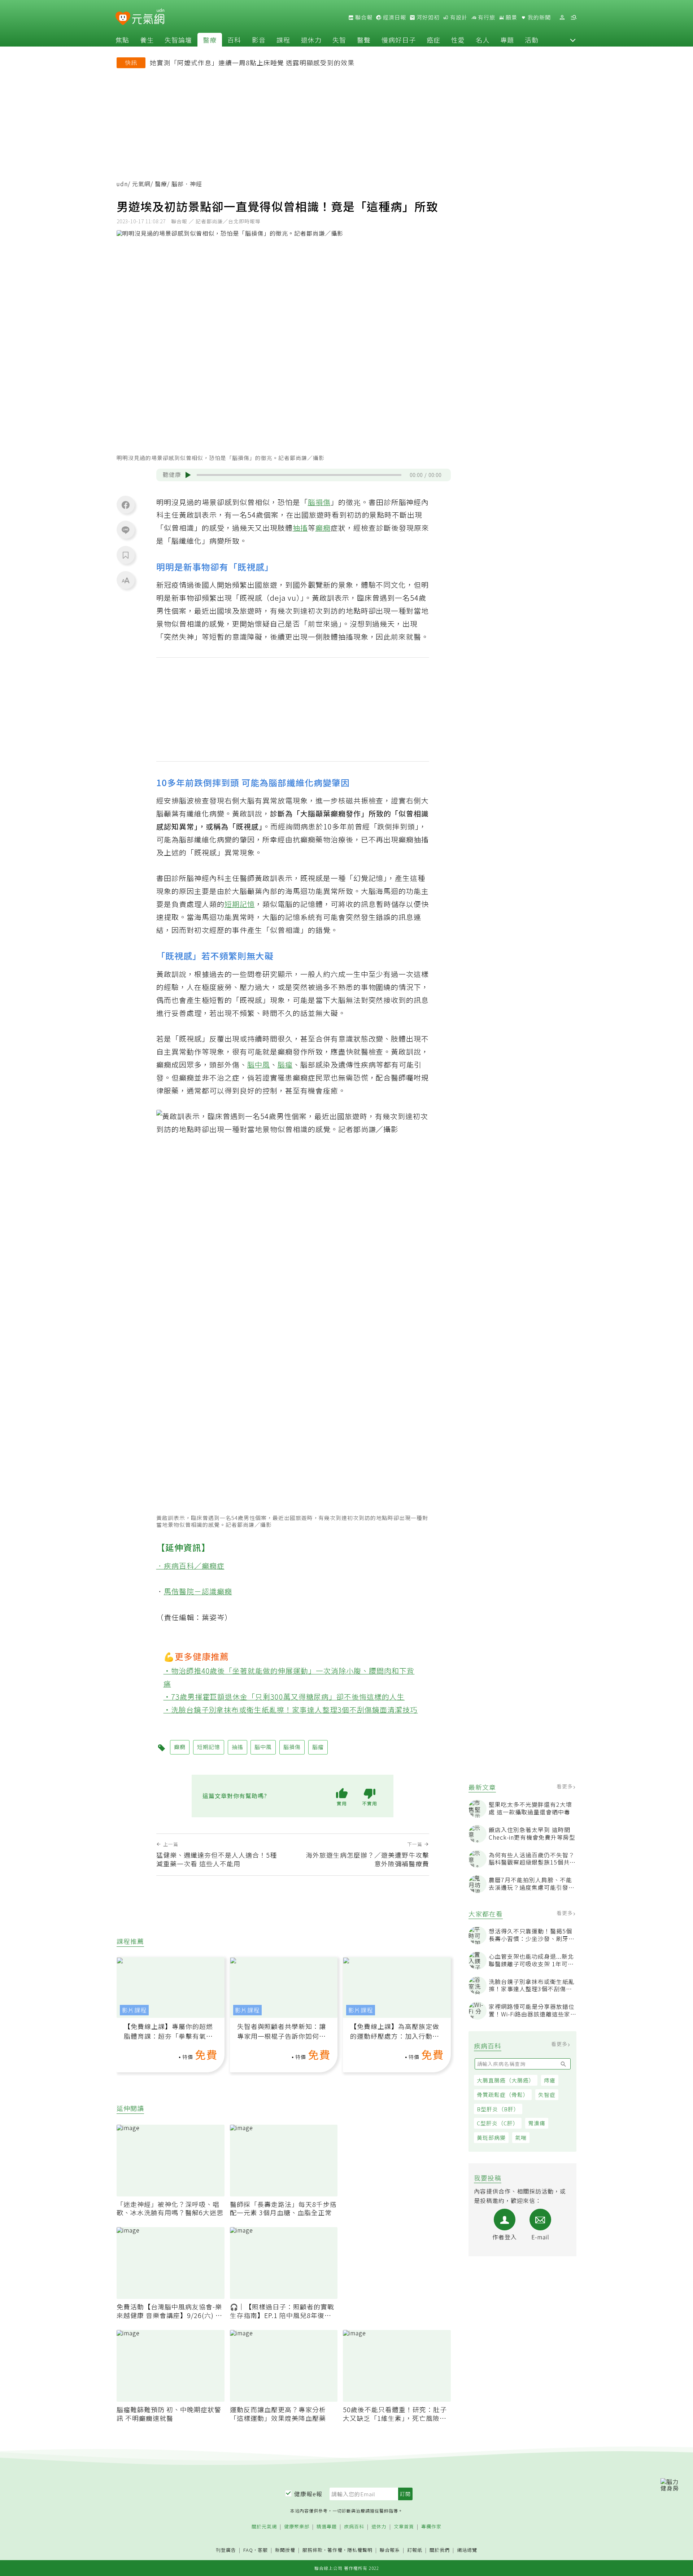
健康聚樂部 (297, 2527)
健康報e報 (308, 2494)
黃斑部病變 (491, 2137)
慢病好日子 (399, 40)
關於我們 (440, 2550)
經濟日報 (394, 17)
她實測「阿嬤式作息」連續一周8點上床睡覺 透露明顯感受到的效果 (252, 62)
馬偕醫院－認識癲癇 (198, 1591)
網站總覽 (467, 2550)
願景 (511, 17)
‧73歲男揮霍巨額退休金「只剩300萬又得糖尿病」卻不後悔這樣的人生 (284, 1697)
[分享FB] (126, 505)
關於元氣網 (264, 2527)
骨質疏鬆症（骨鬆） (503, 2095)
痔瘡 (550, 2080)
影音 (259, 40)
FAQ (248, 2550)
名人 (483, 40)
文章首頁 (404, 2527)
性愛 (458, 40)
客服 (263, 2550)
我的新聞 (539, 17)
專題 (507, 40)
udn (122, 184)
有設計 (458, 17)
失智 (339, 40)
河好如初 (427, 17)
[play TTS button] (188, 475)
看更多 (565, 1786)
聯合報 (363, 17)
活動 (532, 40)
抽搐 (300, 528)
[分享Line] (126, 530)
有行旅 (486, 17)
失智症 (547, 2095)
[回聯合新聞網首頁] (123, 19)
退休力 (311, 40)
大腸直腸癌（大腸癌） (506, 2080)
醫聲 (364, 40)
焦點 (122, 40)
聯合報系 (390, 2550)
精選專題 (327, 2527)
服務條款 (313, 2550)
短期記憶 (240, 904)
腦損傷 (319, 502)
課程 (283, 40)
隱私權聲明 (360, 2550)
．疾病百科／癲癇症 (190, 1566)
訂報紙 (415, 2550)
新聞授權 (285, 2550)
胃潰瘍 (537, 2123)
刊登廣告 (226, 2550)
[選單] (574, 17)
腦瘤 (285, 1064)
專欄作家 (431, 2527)
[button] (573, 40)
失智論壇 (178, 40)
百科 (234, 40)
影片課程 (134, 2010)
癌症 (433, 40)
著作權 (335, 2550)
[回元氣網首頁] (148, 17)
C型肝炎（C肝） (498, 2123)
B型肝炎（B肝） (498, 2109)
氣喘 (521, 2137)
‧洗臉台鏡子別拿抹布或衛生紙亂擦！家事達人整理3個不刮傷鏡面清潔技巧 (291, 1710)
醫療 (210, 40)
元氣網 (141, 184)
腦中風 (259, 1064)
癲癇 (323, 528)
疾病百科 (354, 2527)
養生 (147, 40)
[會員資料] (562, 17)
